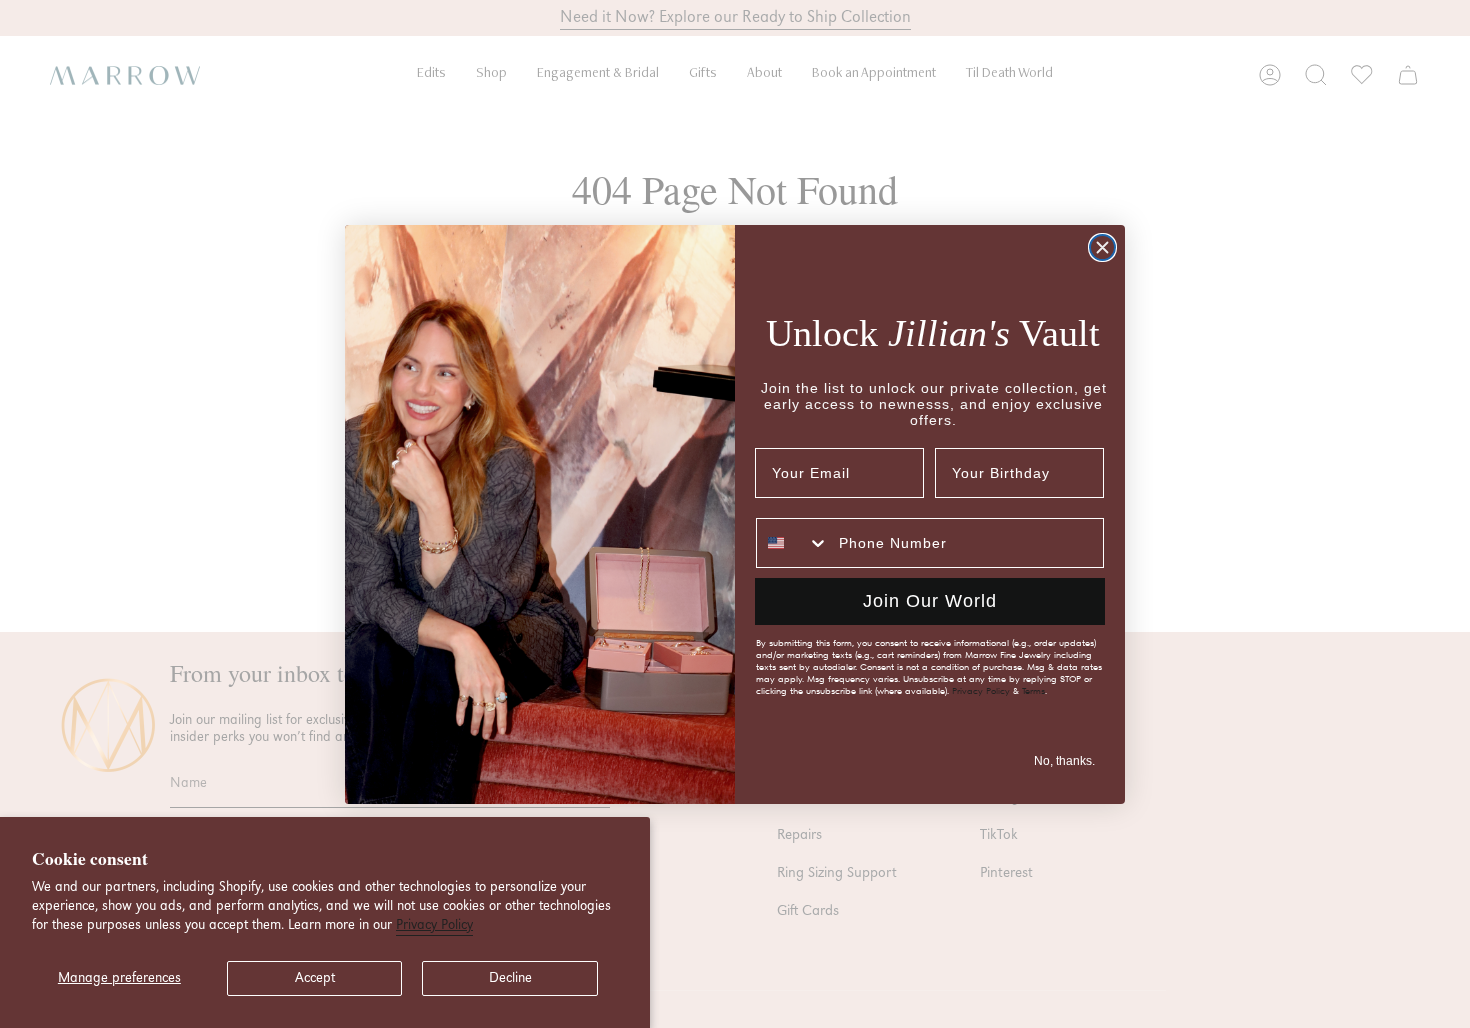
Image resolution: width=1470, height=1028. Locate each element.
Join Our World (930, 601)
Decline (510, 978)
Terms (1033, 691)
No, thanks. (1064, 761)
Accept (315, 978)
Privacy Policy (434, 925)
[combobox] (793, 543)
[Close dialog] (1102, 247)
